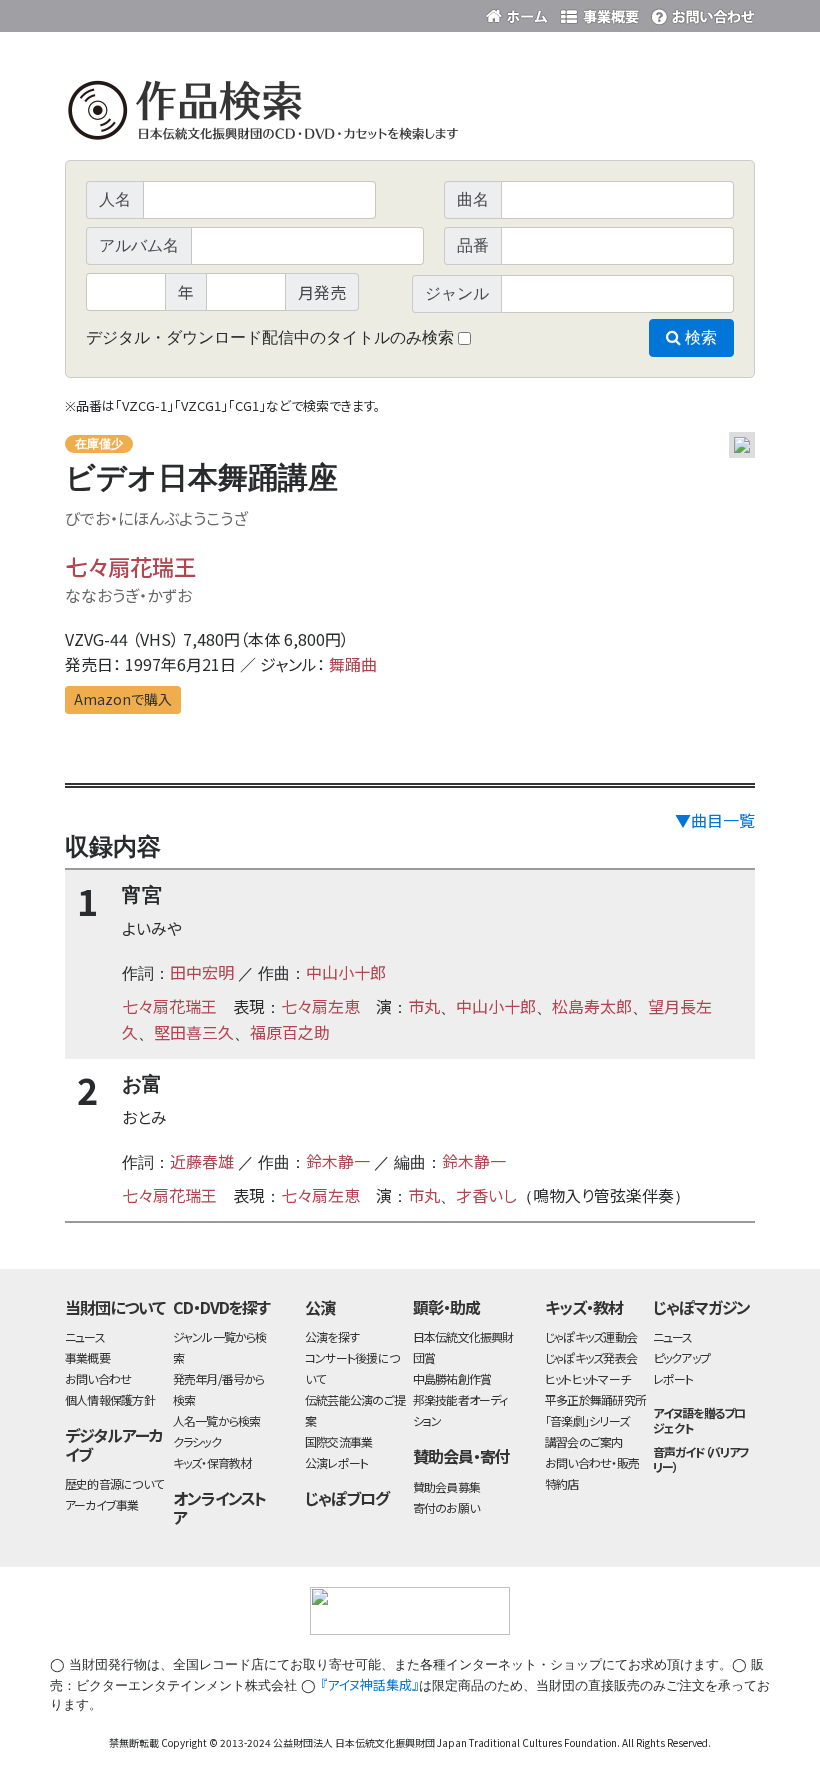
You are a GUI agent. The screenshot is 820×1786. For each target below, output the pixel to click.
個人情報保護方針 (110, 1399)
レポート (673, 1378)
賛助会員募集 (446, 1486)
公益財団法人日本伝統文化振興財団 (173, 14)
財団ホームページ (520, 12)
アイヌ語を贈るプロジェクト (699, 1420)
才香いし (486, 1195)
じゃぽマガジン (702, 1307)
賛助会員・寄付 (461, 1456)
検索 (699, 337)
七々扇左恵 (320, 1006)
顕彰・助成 (446, 1307)
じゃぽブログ (347, 1498)
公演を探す (332, 1336)
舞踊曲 (353, 664)
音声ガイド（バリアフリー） (701, 1459)
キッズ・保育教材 (212, 1462)
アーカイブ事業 (102, 1504)
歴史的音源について (114, 1483)
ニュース (85, 1336)
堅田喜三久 (194, 1032)
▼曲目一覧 (715, 820)
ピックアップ (681, 1357)
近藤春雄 (202, 1161)
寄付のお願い (446, 1507)
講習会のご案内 (584, 1441)
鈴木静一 (338, 1161)
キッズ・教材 (584, 1307)
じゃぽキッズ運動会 (591, 1336)
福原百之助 (290, 1032)
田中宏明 (202, 972)
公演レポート (336, 1462)
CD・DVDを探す (222, 1307)
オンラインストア (220, 1507)
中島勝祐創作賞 (452, 1378)
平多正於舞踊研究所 (595, 1399)
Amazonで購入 (123, 699)
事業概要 (600, 12)
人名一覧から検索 (217, 1420)
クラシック (197, 1441)
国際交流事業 (338, 1441)
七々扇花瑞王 (130, 566)
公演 (320, 1307)
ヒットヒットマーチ (587, 1378)
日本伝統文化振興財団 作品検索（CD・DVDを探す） (410, 114)
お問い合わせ (700, 12)
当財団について (115, 1307)
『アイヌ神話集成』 (369, 1684)
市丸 (424, 1006)
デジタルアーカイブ (114, 1444)
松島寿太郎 (592, 1006)
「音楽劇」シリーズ (587, 1420)
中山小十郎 (346, 972)
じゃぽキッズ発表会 (591, 1357)
